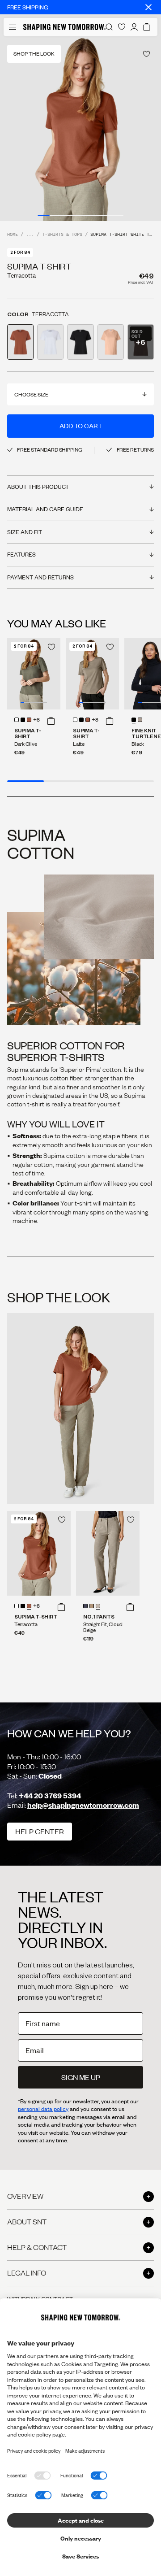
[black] (23, 720)
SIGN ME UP (81, 2077)
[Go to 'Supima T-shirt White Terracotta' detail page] (20, 342)
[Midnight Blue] (85, 1606)
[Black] (134, 720)
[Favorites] (122, 27)
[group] (80, 128)
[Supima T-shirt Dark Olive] (34, 674)
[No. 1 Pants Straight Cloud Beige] (108, 1553)
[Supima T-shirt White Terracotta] (39, 1553)
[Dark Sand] (140, 720)
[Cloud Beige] (98, 1606)
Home (13, 235)
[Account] (134, 27)
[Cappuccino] (92, 1606)
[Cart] (147, 27)
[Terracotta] (29, 720)
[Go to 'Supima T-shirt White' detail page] (50, 342)
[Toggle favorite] (146, 54)
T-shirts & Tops (62, 235)
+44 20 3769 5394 (50, 1795)
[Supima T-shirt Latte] (92, 674)
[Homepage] (64, 27)
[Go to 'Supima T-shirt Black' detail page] (80, 342)
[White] (17, 720)
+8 (36, 720)
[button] (51, 721)
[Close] (148, 7)
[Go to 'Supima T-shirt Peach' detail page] (111, 342)
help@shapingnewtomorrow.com (83, 1805)
